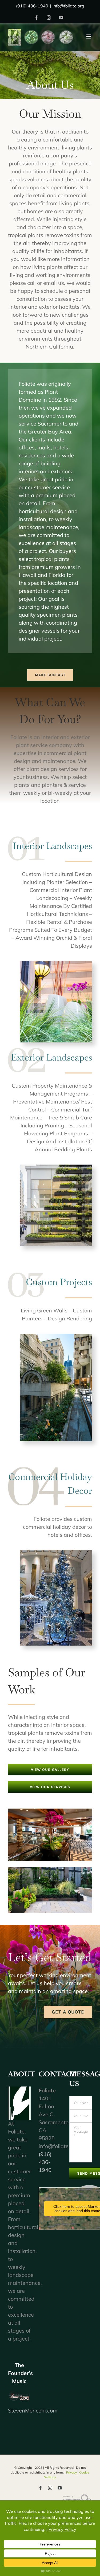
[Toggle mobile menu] (89, 37)
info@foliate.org (68, 6)
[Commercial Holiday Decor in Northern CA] (56, 1553)
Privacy (71, 2472)
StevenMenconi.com (33, 2410)
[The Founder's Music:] (19, 2396)
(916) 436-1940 (45, 2162)
